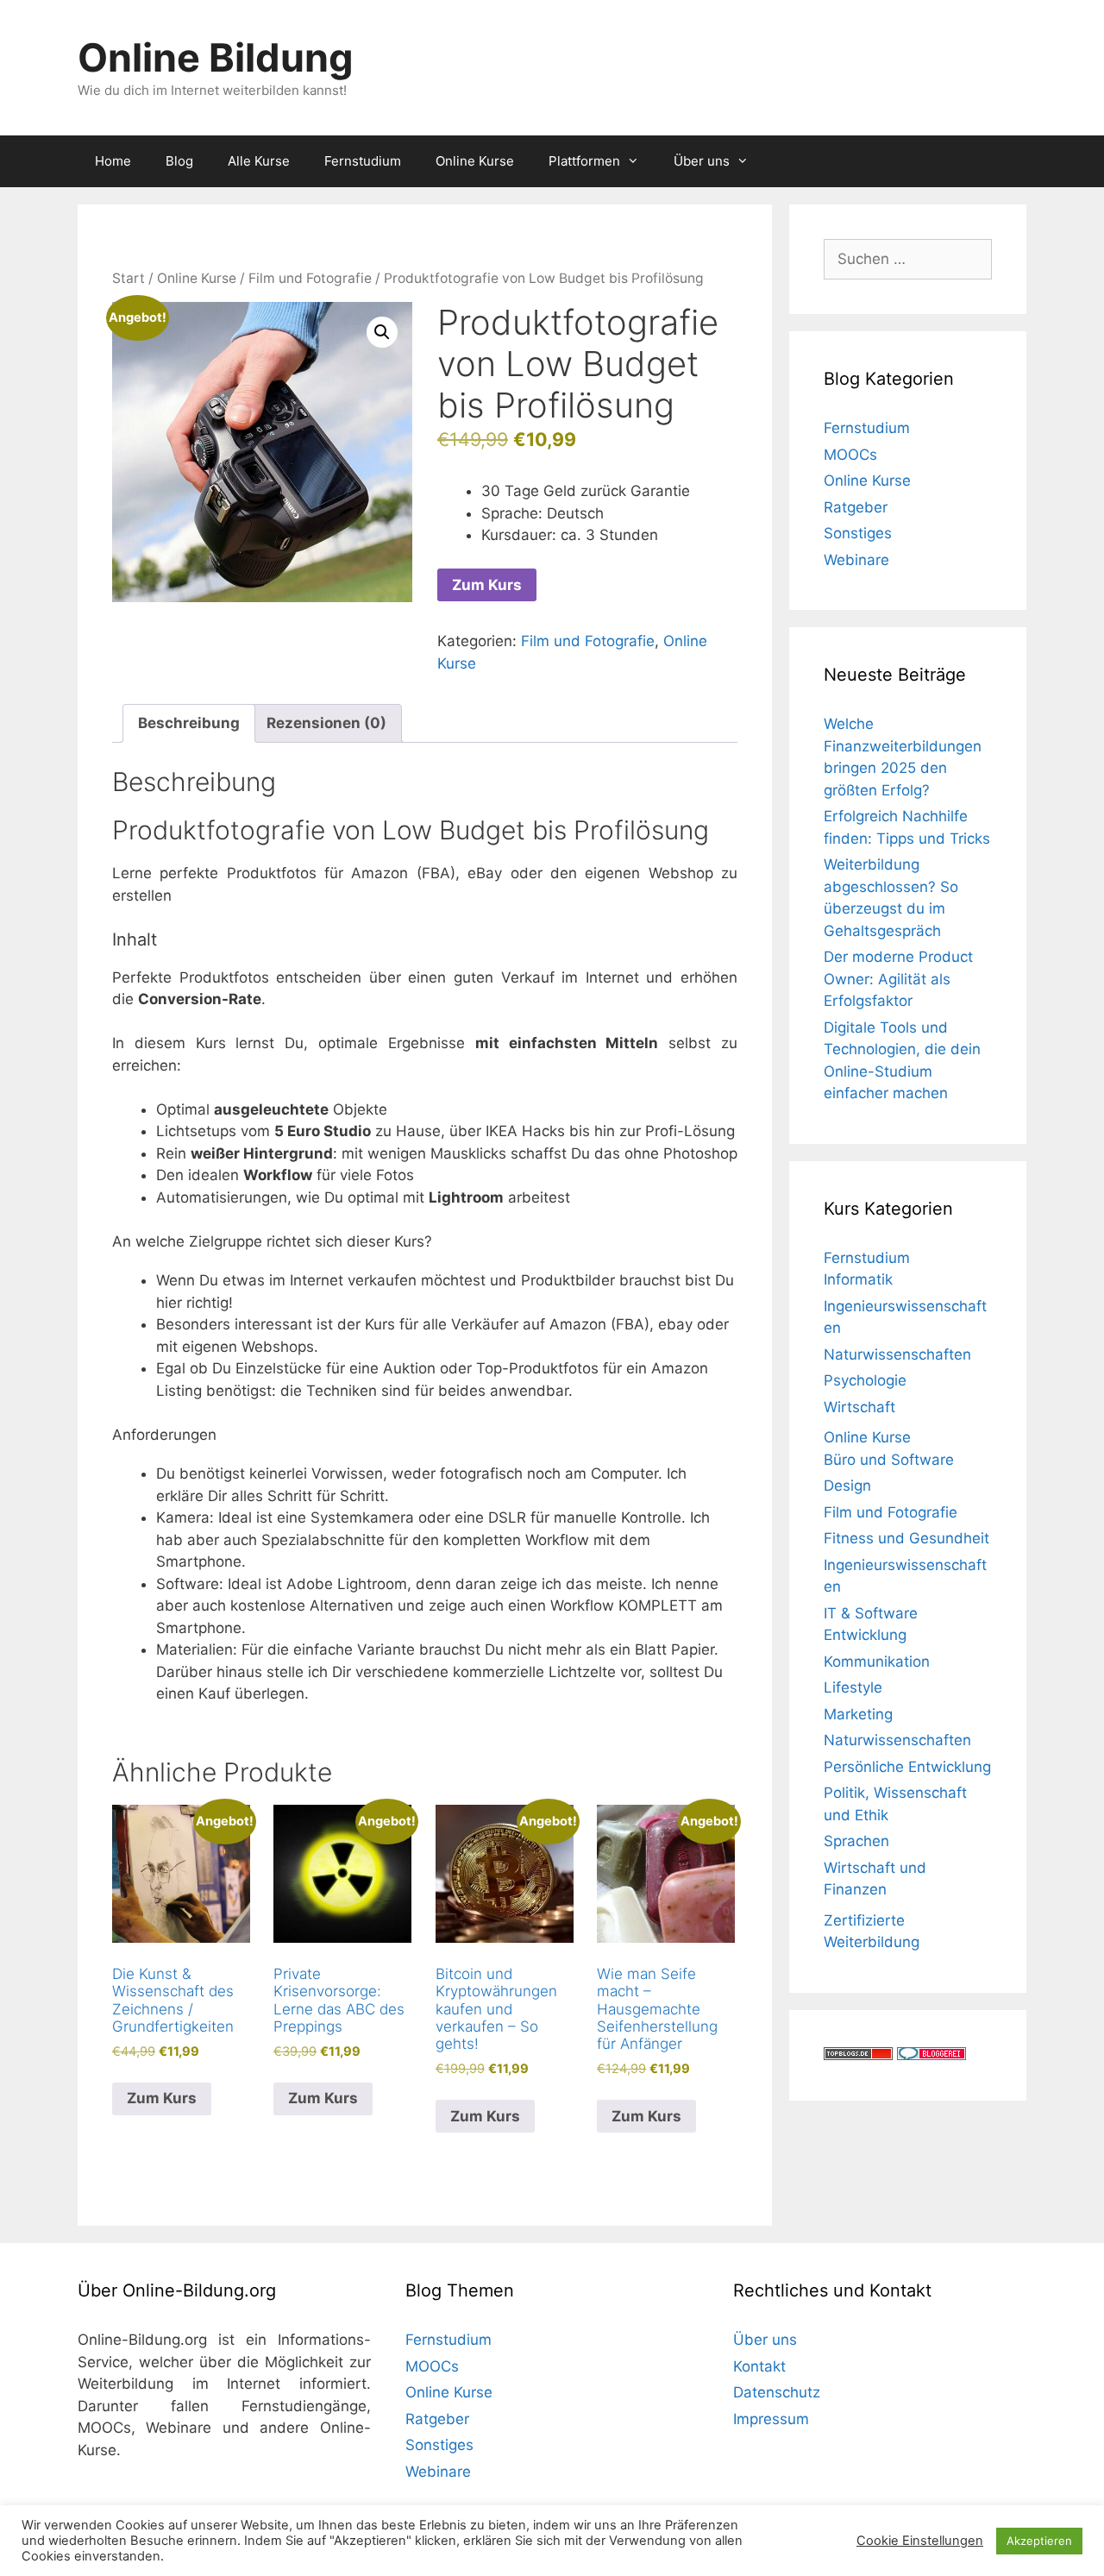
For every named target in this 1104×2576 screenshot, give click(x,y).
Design (847, 1486)
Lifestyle (853, 1687)
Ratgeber (856, 507)
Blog (179, 161)
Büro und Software (889, 1460)
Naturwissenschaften (897, 1354)
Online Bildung (216, 57)
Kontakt (759, 2366)
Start (129, 278)
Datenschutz (777, 2392)
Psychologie (865, 1380)
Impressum (771, 2419)
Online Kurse (475, 161)
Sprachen (856, 1841)
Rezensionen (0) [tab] (326, 723)
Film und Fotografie (310, 278)
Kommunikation (877, 1662)
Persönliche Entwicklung (907, 1767)
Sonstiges (858, 533)
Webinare (856, 560)
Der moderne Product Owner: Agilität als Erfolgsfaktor (898, 979)
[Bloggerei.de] (931, 2055)
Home (113, 161)
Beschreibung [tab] (189, 723)
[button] (382, 332)
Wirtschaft (859, 1407)
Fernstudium (363, 161)
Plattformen (584, 161)
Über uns (702, 161)
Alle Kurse (259, 161)
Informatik (858, 1279)
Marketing (858, 1714)
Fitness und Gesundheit (906, 1538)
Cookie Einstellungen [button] (920, 2541)
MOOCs (850, 455)
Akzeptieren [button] (1039, 2541)
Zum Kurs (487, 585)
